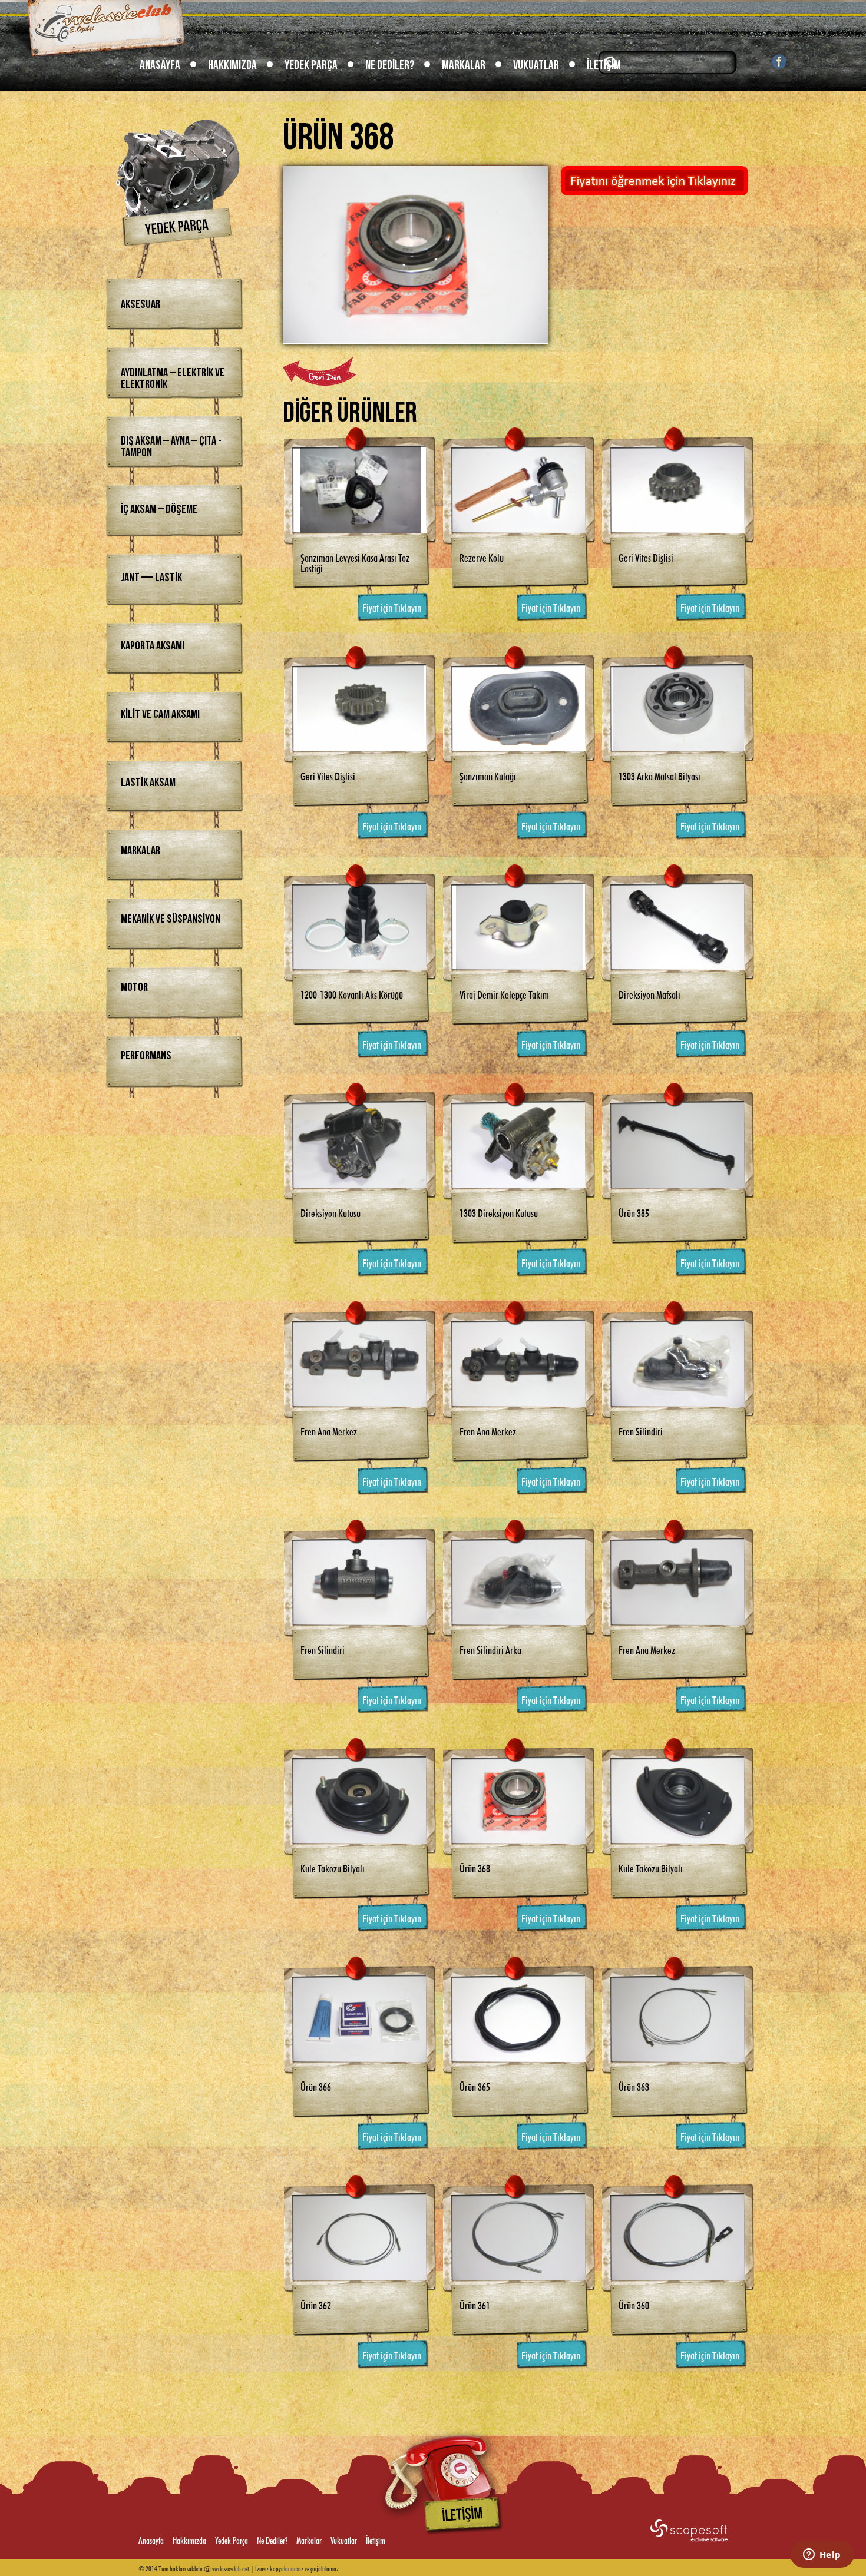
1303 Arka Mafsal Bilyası (660, 775)
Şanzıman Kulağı (488, 775)
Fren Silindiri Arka (490, 1649)
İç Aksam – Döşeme (159, 509)
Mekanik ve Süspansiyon (171, 919)
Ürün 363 (634, 2086)
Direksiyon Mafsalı (649, 993)
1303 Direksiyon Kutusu (499, 1212)
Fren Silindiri (641, 1430)
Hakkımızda (232, 65)
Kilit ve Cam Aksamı (160, 714)
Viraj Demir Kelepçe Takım (504, 993)
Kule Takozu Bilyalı (333, 1867)
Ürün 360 (634, 2304)
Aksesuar (141, 304)
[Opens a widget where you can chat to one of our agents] (822, 2555)
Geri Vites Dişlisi (646, 556)
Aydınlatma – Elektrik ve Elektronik (173, 379)
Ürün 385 (634, 1212)
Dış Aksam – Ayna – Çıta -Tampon (171, 447)
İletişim (604, 65)
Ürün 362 (316, 2304)
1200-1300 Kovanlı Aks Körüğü (352, 993)
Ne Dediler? (390, 65)
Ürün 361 (475, 2304)
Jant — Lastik (151, 578)
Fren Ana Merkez (329, 1430)
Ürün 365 (475, 2086)
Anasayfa (160, 65)
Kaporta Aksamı (153, 646)
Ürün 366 (316, 2086)
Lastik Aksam (148, 783)
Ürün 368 (475, 1867)
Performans (146, 1056)
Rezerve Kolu (482, 556)
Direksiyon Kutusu (330, 1212)
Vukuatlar (536, 65)
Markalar (464, 65)
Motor (134, 987)
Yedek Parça (311, 65)
